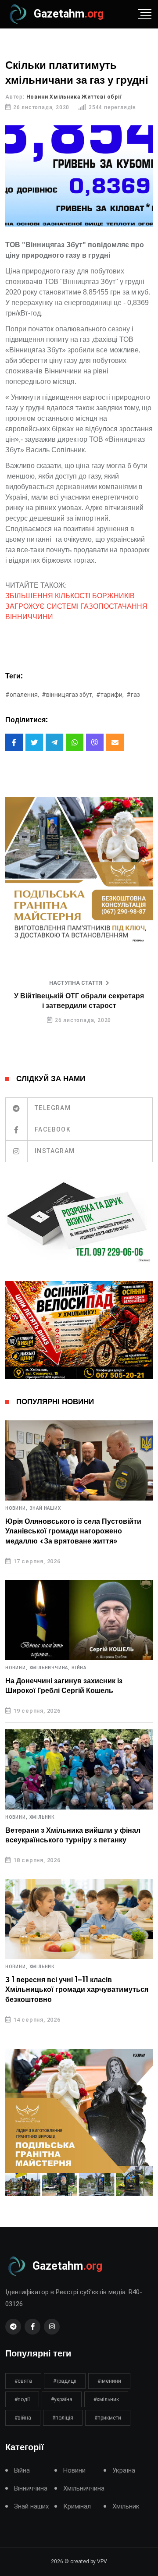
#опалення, (22, 695)
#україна (62, 2399)
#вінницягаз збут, (68, 695)
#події (22, 2399)
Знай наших (45, 1508)
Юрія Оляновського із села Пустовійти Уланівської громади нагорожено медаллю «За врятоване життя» (73, 1531)
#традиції (65, 2381)
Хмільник (42, 1817)
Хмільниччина (84, 2489)
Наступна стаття (76, 983)
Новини (74, 2471)
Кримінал (77, 2507)
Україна (124, 2471)
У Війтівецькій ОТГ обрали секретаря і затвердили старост (79, 1001)
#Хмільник (106, 2399)
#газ (133, 695)
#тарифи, (110, 695)
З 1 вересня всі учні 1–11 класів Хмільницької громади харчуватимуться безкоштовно (77, 1990)
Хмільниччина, (50, 1668)
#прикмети (108, 2418)
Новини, (16, 1508)
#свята (23, 2381)
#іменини (109, 2381)
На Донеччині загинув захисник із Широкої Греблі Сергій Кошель (64, 1686)
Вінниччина (31, 2489)
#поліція (63, 2418)
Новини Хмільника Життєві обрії (74, 97)
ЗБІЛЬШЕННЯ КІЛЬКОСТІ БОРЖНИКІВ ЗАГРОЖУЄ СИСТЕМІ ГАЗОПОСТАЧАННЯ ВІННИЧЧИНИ (76, 606)
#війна (23, 2418)
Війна (79, 1668)
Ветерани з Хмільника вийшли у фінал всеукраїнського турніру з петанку (73, 1835)
